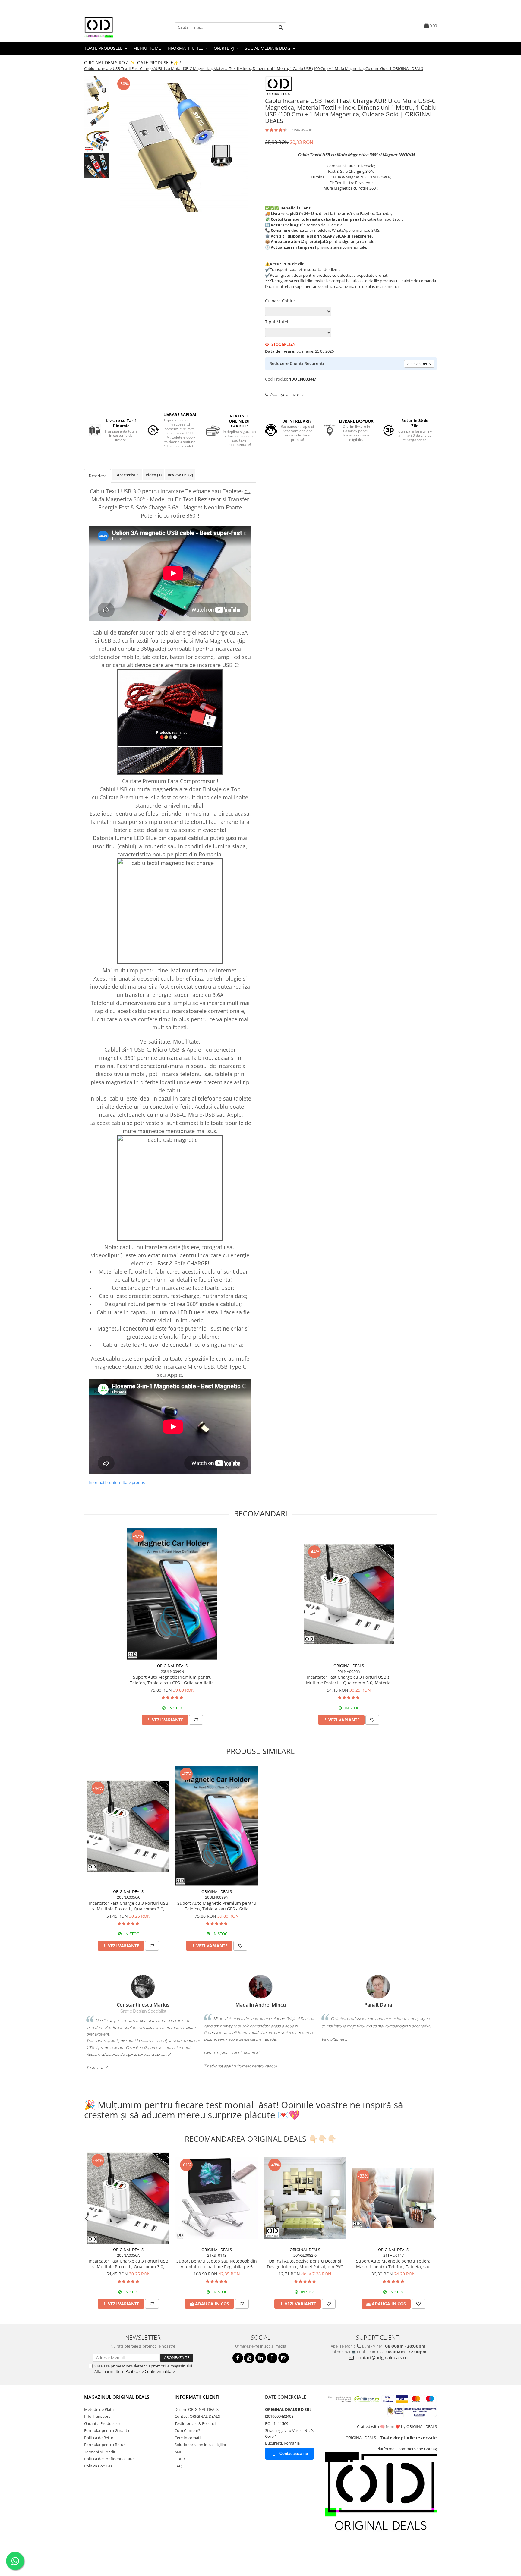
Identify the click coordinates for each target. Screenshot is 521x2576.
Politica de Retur (99, 2438)
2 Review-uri (302, 130)
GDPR (180, 2459)
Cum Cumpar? (187, 2430)
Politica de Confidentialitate (150, 2371)
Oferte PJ (224, 48)
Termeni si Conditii (101, 2452)
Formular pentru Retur (104, 2445)
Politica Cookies (98, 2466)
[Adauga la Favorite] (196, 1720)
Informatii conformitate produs (117, 1482)
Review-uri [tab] (180, 475)
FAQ (178, 2466)
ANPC (180, 2452)
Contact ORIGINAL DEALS (197, 2416)
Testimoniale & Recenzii (196, 2423)
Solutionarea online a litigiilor (201, 2445)
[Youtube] (249, 2358)
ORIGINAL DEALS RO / (106, 63)
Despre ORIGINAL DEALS (197, 2409)
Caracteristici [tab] (127, 475)
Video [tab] (154, 475)
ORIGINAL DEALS (172, 1666)
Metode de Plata (99, 2409)
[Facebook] (238, 2358)
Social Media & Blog (268, 48)
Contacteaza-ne (294, 2453)
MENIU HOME (147, 48)
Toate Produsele (104, 48)
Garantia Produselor (102, 2423)
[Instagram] (284, 2358)
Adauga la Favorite (287, 394)
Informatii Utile (185, 48)
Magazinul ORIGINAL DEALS (117, 2397)
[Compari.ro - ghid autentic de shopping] (105, 2553)
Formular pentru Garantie (107, 2430)
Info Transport (97, 2416)
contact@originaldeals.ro (381, 2357)
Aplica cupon (419, 364)
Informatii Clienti (197, 2397)
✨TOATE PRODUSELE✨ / (156, 63)
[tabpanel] (184, 148)
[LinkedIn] (261, 2358)
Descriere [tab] (98, 476)
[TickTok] (272, 2358)
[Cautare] (281, 27)
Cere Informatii (188, 2438)
